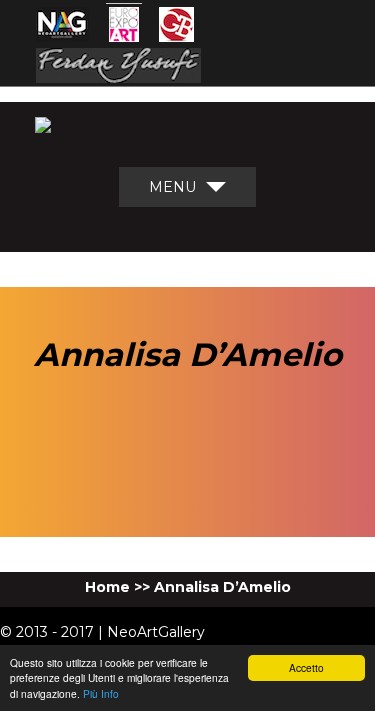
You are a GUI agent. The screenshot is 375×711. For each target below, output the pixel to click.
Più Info (101, 693)
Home (107, 587)
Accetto (306, 667)
